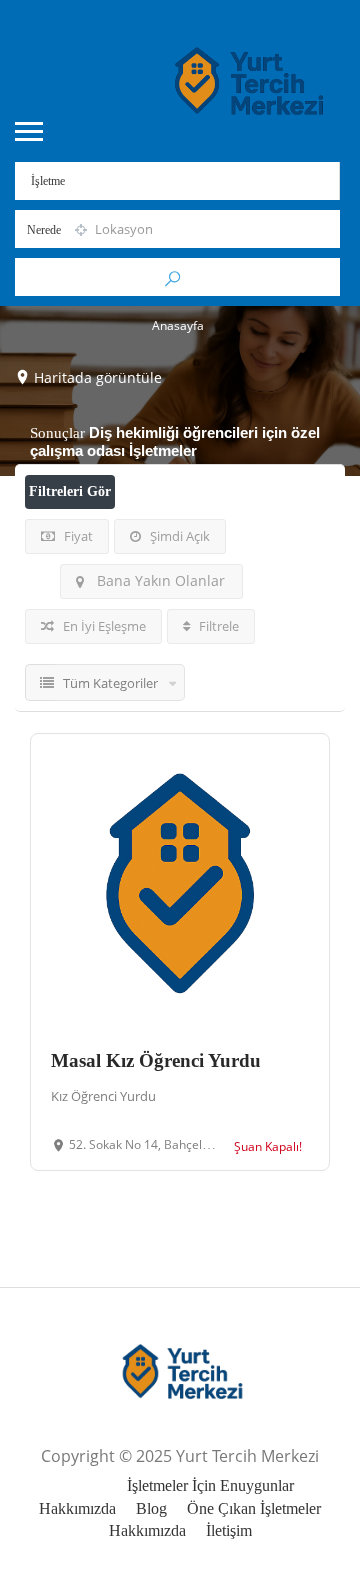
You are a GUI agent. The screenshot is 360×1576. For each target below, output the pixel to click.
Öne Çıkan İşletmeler (254, 1508)
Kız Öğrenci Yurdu (103, 1096)
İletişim (229, 1530)
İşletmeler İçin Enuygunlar (210, 1485)
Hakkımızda (77, 1508)
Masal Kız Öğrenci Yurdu (156, 1060)
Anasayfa (178, 325)
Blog (151, 1508)
